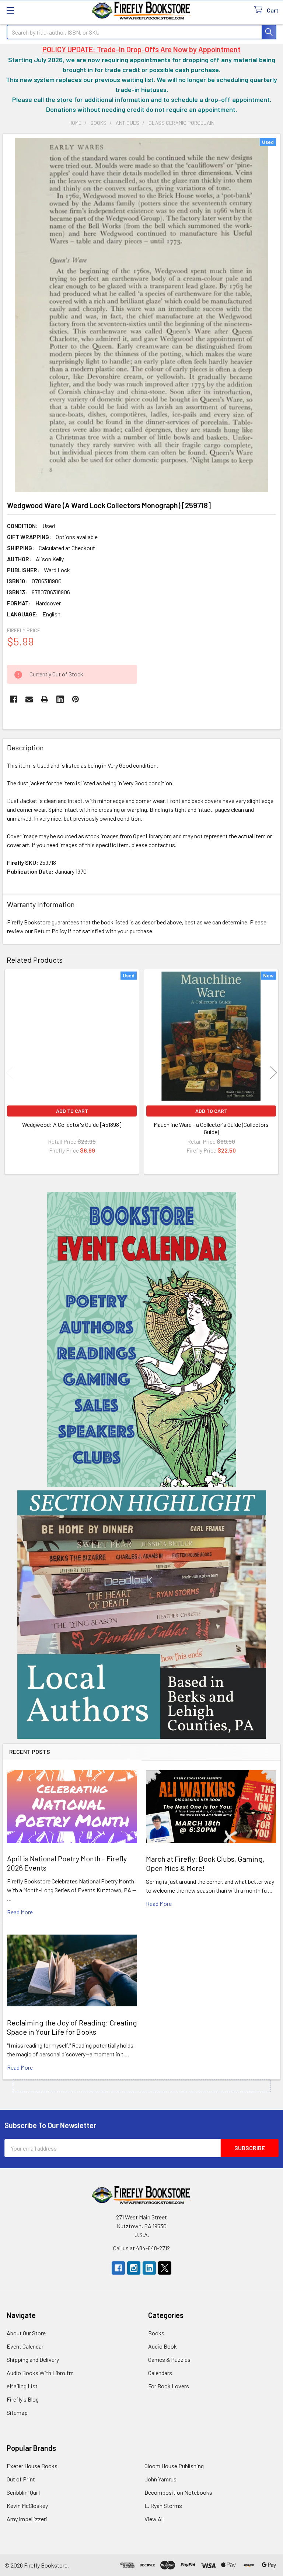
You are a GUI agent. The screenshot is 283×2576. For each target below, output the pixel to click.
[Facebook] (14, 699)
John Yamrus (160, 2479)
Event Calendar (25, 2346)
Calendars (160, 2373)
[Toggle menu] (10, 10)
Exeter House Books (32, 2466)
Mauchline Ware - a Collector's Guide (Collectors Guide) (211, 1128)
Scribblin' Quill (23, 2492)
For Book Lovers (169, 2386)
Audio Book (163, 2346)
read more (20, 1912)
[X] (165, 2268)
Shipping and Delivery (33, 2359)
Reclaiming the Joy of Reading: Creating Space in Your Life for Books (72, 2027)
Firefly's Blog (23, 2399)
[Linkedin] (60, 699)
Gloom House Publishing (174, 2466)
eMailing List (22, 2386)
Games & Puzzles (169, 2359)
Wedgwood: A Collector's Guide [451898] (72, 1124)
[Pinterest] (76, 699)
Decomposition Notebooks (178, 2492)
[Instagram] (134, 2268)
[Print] (45, 699)
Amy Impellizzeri (27, 2519)
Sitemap (17, 2412)
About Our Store (26, 2333)
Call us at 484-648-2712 (141, 2248)
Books (156, 2333)
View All (154, 2519)
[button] (142, 1340)
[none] (141, 315)
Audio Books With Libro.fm (40, 2373)
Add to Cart (72, 1111)
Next (273, 1073)
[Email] (29, 699)
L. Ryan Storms (163, 2506)
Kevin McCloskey (27, 2506)
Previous (10, 1073)
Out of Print (21, 2479)
